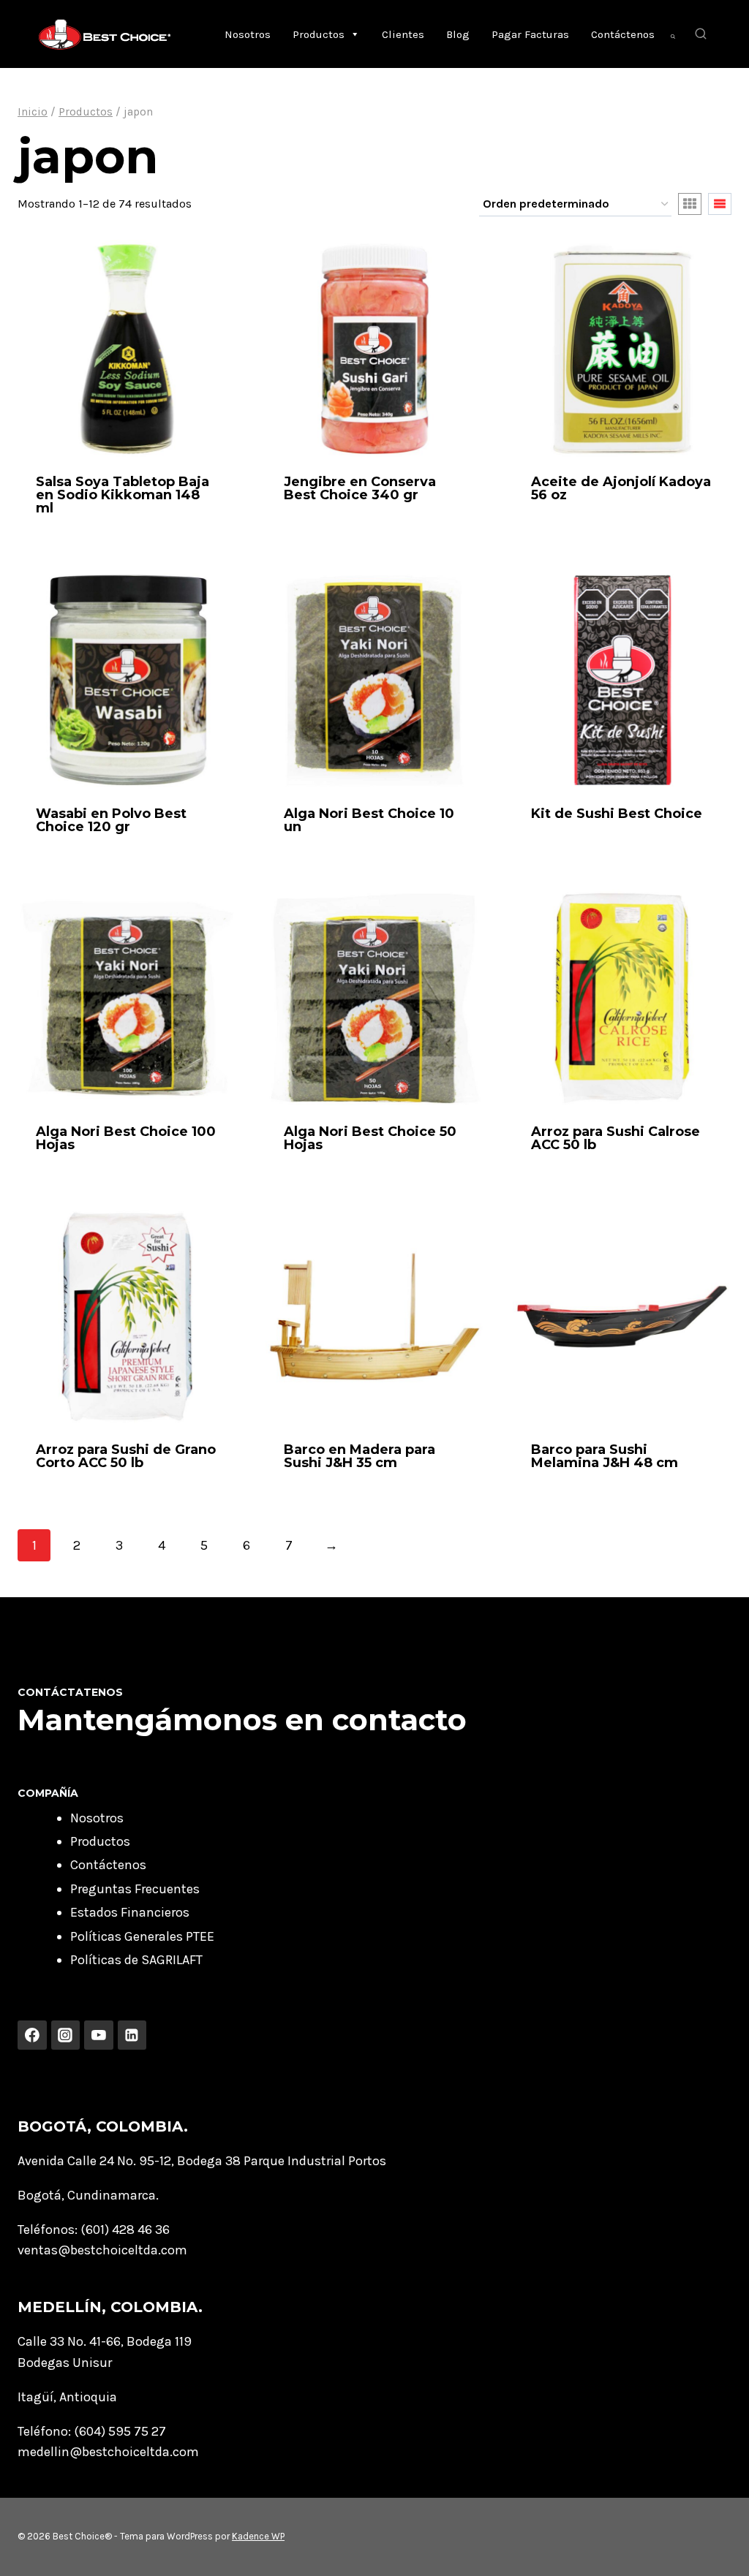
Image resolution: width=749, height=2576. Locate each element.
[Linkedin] (132, 2035)
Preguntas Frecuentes (135, 1889)
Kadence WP (258, 2536)
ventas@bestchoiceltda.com (102, 2250)
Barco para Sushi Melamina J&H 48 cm (605, 1456)
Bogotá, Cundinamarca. (88, 2195)
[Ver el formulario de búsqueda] (701, 34)
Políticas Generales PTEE (142, 1936)
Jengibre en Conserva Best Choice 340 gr (360, 488)
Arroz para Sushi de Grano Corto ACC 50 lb (126, 1456)
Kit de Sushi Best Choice (617, 814)
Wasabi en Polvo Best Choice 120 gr (111, 820)
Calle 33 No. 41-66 (69, 2341)
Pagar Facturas (530, 34)
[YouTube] (99, 2035)
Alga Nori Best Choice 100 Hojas (126, 1138)
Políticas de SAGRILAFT (136, 1960)
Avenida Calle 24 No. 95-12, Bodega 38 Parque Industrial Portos (202, 2161)
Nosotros (248, 34)
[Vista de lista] (720, 204)
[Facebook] (32, 2035)
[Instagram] (66, 2035)
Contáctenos (623, 34)
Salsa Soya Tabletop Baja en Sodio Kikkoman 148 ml (123, 495)
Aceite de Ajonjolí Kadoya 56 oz (621, 488)
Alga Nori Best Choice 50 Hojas (370, 1138)
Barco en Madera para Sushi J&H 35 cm (360, 1456)
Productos (319, 34)
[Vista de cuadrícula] (690, 204)
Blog (458, 34)
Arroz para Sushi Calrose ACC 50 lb (616, 1138)
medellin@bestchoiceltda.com (108, 2452)
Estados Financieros (130, 1912)
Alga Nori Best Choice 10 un (369, 820)
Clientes (403, 34)
